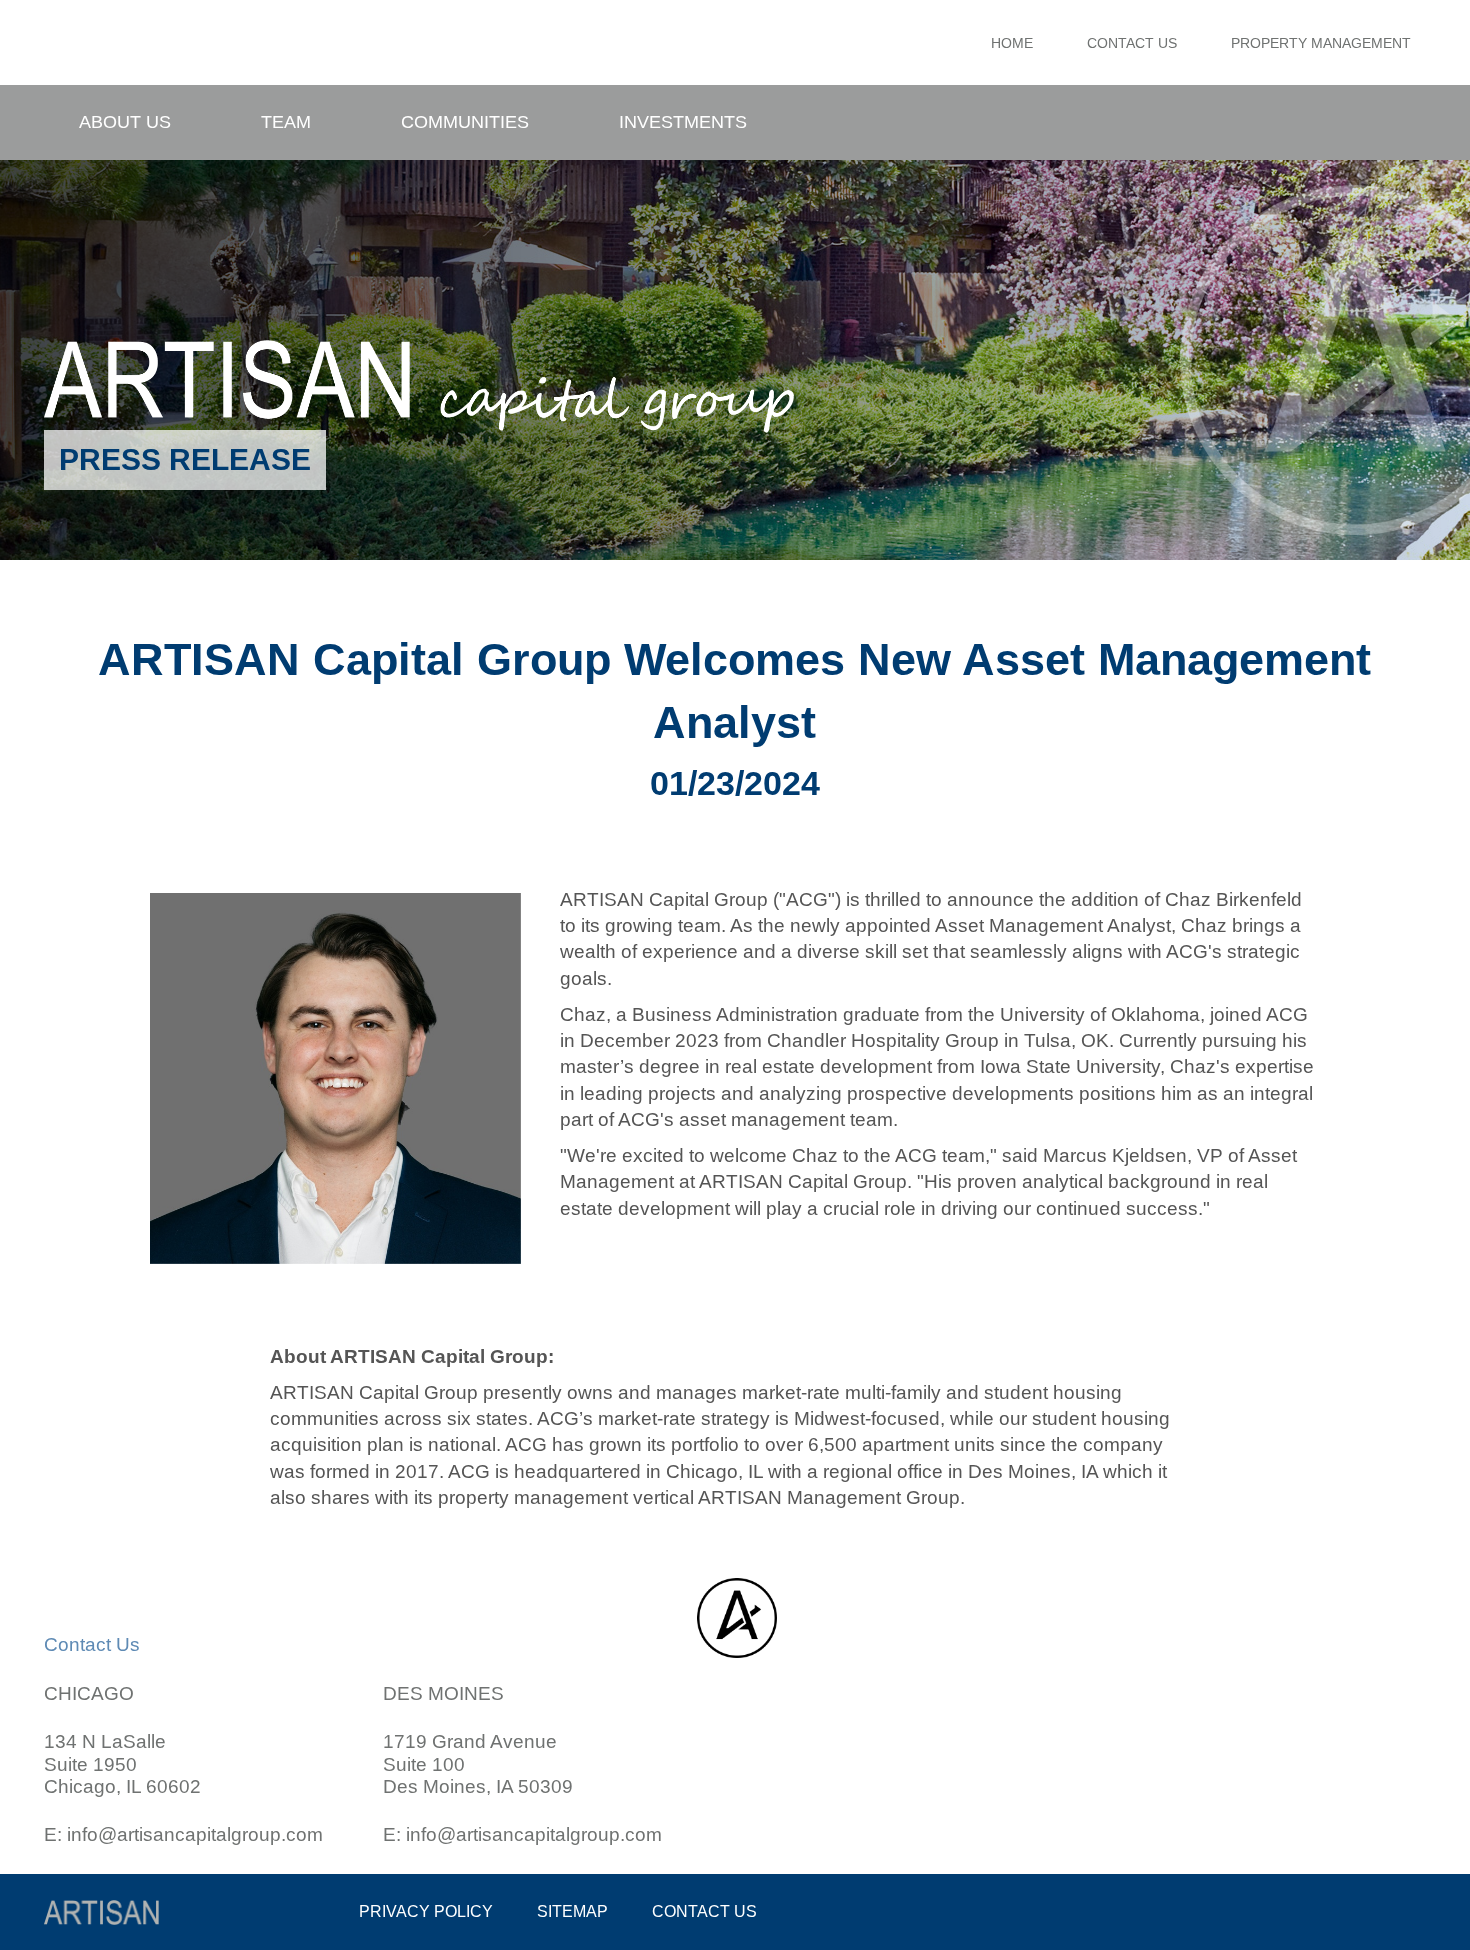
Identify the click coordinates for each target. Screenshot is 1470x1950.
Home (1012, 43)
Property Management (1321, 43)
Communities (465, 122)
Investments (683, 122)
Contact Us (1132, 43)
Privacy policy (426, 1911)
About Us (125, 122)
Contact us (704, 1911)
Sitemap (572, 1911)
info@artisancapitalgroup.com (195, 1834)
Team (286, 122)
